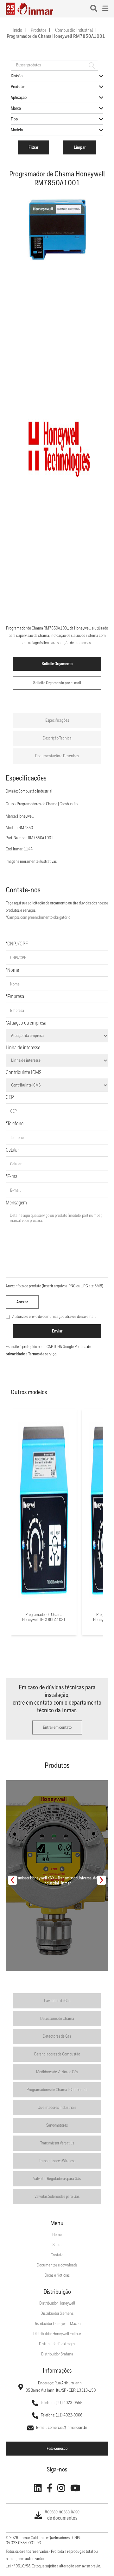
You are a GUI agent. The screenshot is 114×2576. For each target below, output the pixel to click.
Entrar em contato (57, 1728)
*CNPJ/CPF (17, 944)
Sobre (57, 2245)
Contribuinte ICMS (24, 1073)
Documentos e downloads (57, 2265)
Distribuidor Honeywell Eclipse (57, 2334)
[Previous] (13, 1880)
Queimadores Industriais (57, 2108)
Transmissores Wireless (57, 2161)
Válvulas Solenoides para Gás (57, 2197)
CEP (10, 1097)
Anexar (22, 1302)
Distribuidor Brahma (57, 2354)
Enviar (57, 1331)
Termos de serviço (42, 1354)
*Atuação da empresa (26, 1023)
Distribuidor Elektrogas (57, 2344)
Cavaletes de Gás (57, 2001)
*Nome (12, 970)
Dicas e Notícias (57, 2275)
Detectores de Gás (57, 2036)
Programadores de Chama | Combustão (57, 2090)
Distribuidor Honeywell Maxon (57, 2324)
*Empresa (15, 997)
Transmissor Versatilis (57, 2143)
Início (17, 31)
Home (57, 2235)
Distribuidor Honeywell (57, 2303)
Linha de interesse (23, 1048)
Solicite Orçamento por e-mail (57, 683)
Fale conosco (57, 2449)
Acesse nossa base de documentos (62, 2515)
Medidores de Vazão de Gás (57, 2072)
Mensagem (16, 1203)
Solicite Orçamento (57, 664)
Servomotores (57, 2125)
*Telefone (15, 1124)
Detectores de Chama (57, 2019)
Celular (12, 1150)
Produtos (39, 31)
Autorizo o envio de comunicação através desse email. (54, 1317)
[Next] (101, 1880)
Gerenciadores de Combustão (57, 2054)
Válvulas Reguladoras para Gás (57, 2179)
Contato (57, 2255)
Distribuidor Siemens (57, 2314)
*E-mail (13, 1177)
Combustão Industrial (74, 31)
